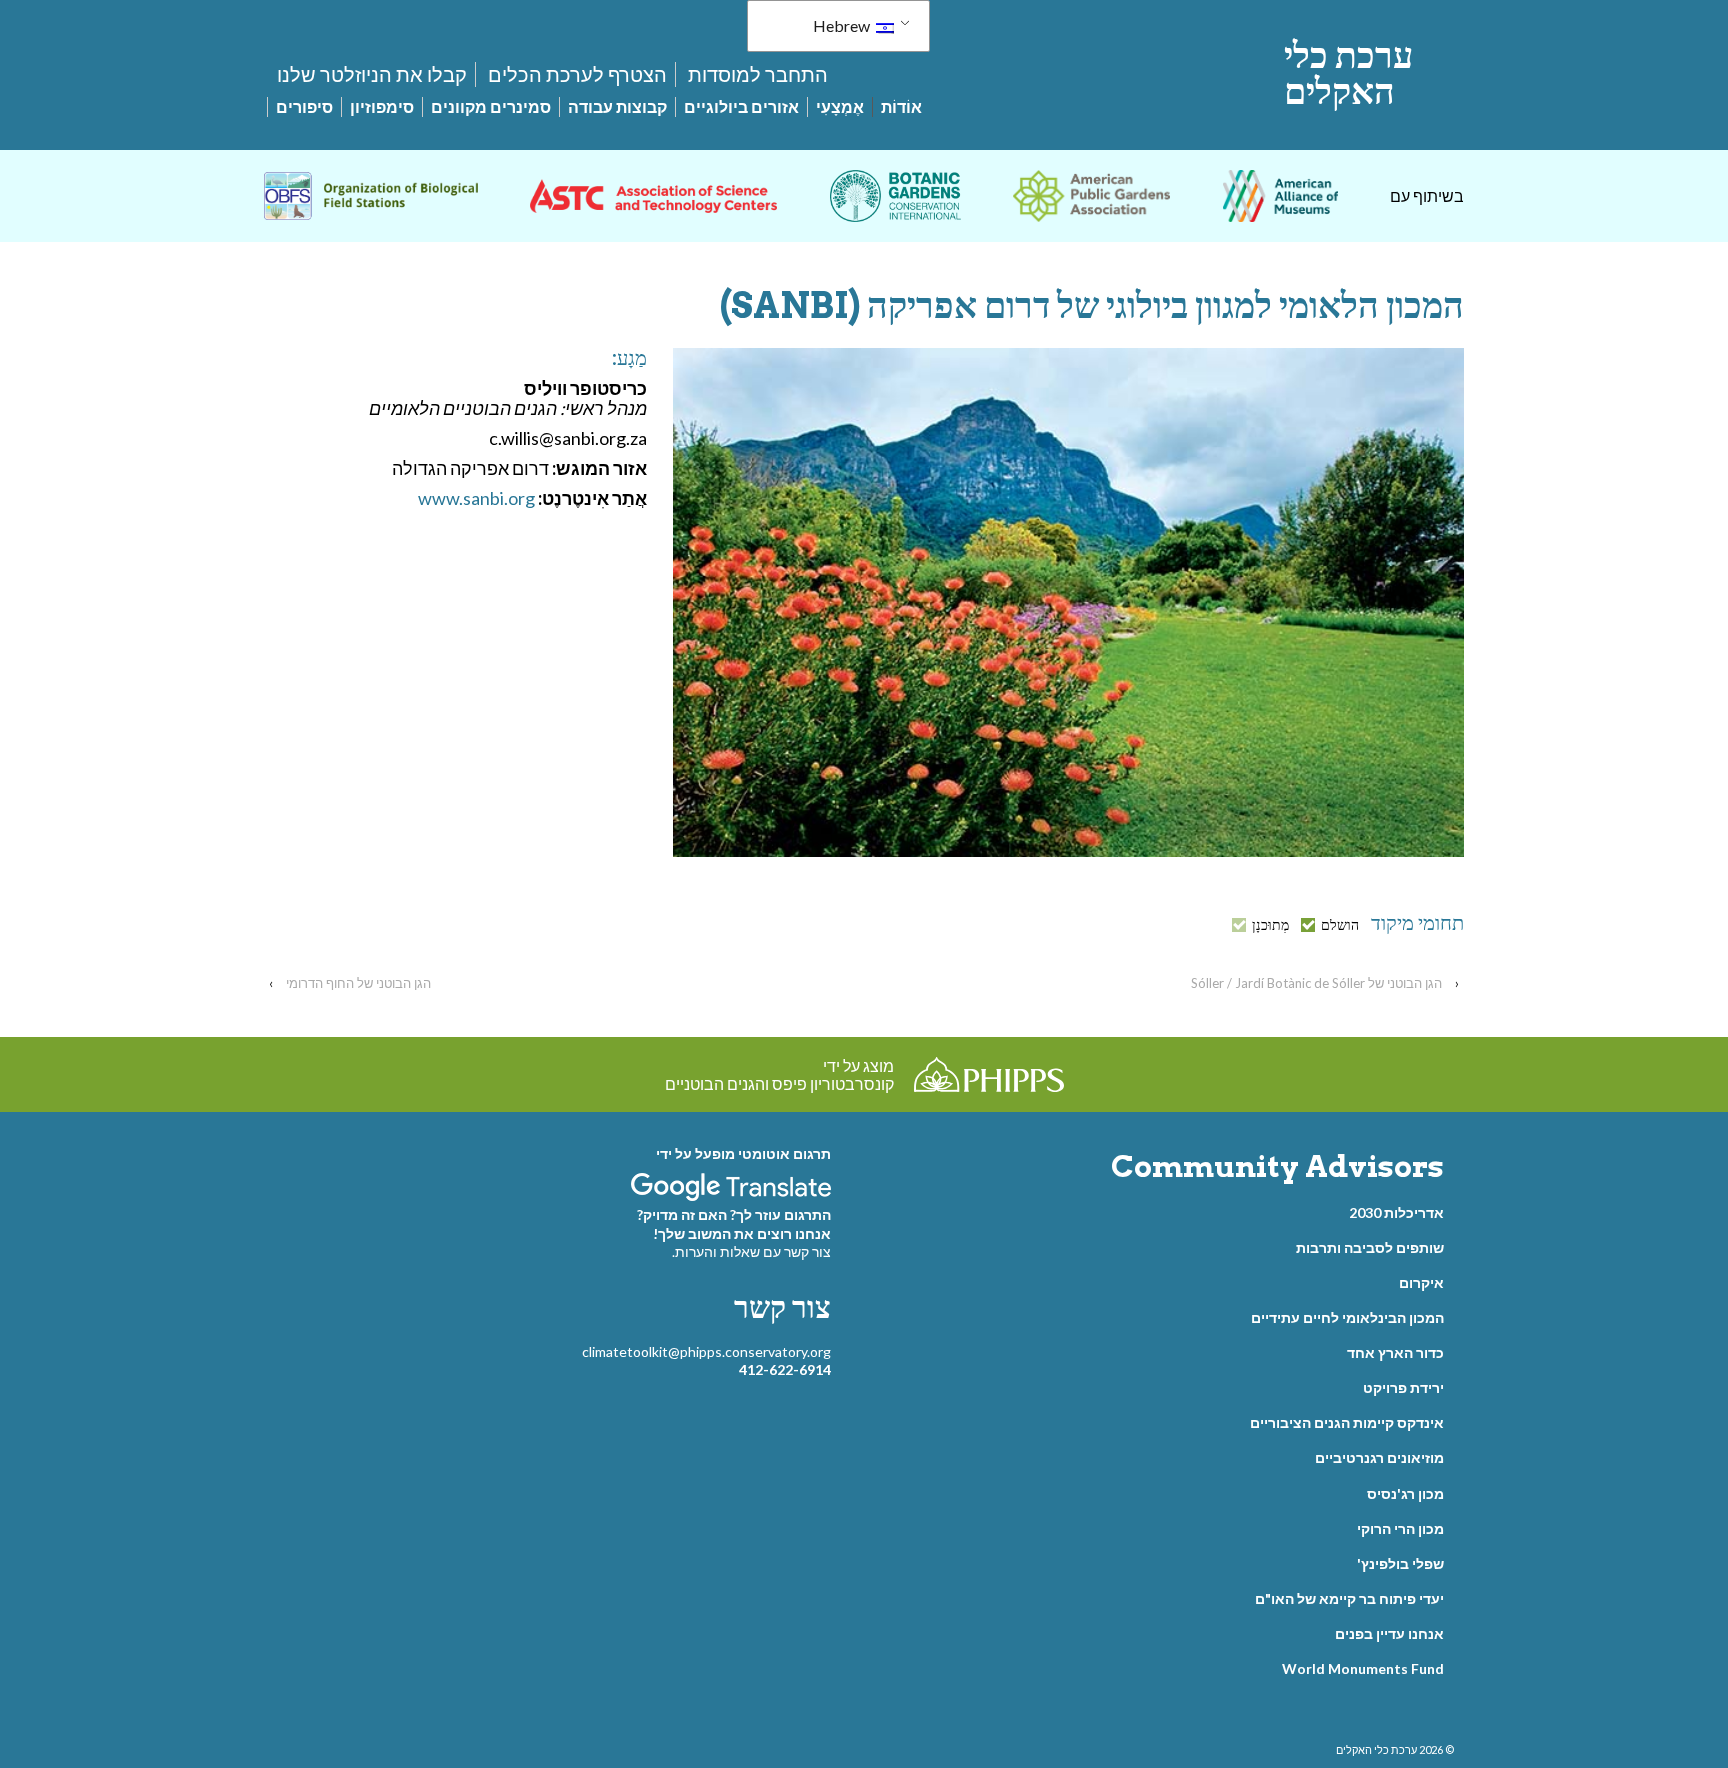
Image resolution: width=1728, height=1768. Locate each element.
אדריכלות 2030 (1396, 1212)
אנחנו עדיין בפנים (1389, 1633)
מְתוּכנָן (1270, 925)
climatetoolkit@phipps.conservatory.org (706, 1351)
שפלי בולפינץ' (1400, 1563)
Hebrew (843, 25)
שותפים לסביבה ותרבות (1370, 1247)
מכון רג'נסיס (1405, 1493)
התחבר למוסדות (758, 74)
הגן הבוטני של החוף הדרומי (358, 983)
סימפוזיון (382, 106)
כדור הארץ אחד (1395, 1352)
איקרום (1421, 1282)
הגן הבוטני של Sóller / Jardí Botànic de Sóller (1316, 983)
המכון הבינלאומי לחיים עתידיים (1347, 1317)
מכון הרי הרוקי (1400, 1528)
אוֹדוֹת (901, 106)
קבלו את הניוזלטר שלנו (372, 74)
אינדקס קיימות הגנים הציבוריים (1347, 1422)
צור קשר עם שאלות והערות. (751, 1251)
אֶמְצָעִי (840, 106)
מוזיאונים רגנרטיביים (1379, 1457)
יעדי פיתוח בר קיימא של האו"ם (1349, 1598)
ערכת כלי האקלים (1348, 73)
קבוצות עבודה (617, 106)
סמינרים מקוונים (491, 106)
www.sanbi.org (476, 498)
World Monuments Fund (1363, 1668)
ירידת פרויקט (1403, 1387)
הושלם (1340, 925)
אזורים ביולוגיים (741, 106)
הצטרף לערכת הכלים (577, 74)
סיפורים (304, 106)
